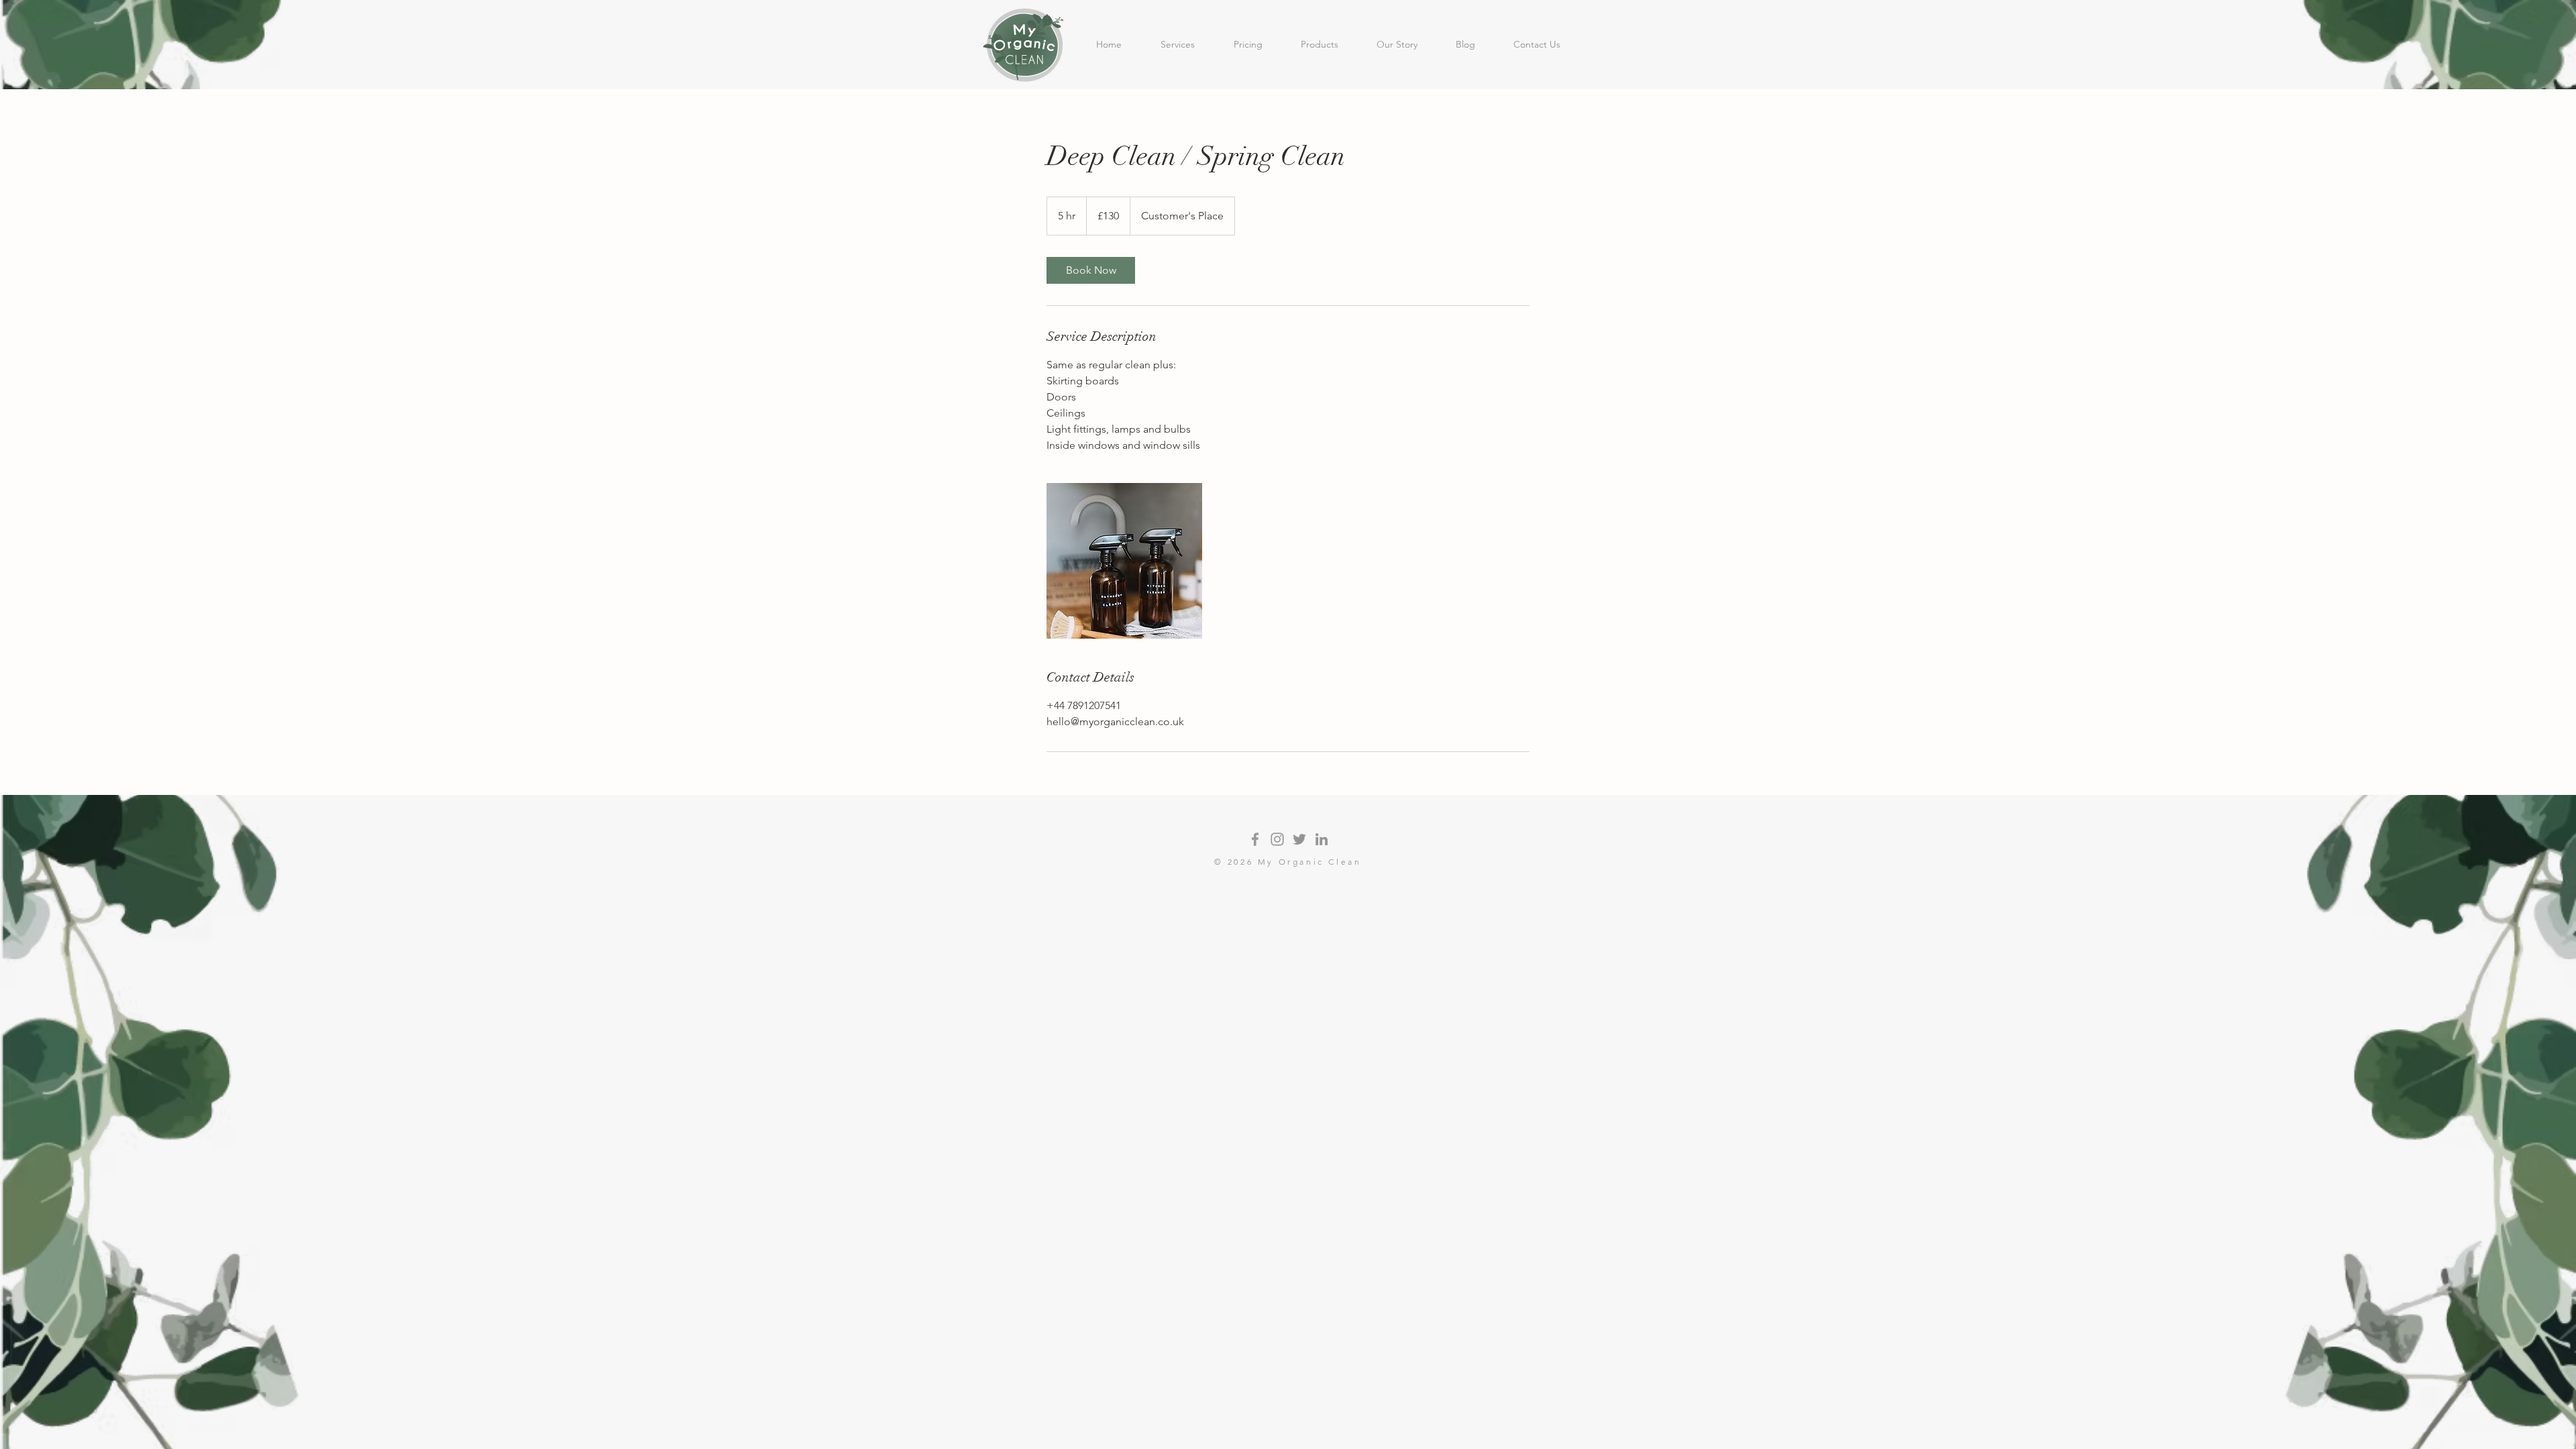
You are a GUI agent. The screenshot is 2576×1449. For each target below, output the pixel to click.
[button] (1178, 44)
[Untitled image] (1124, 561)
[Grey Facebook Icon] (1255, 839)
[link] (1091, 270)
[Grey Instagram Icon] (1277, 839)
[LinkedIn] (1322, 839)
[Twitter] (1299, 839)
